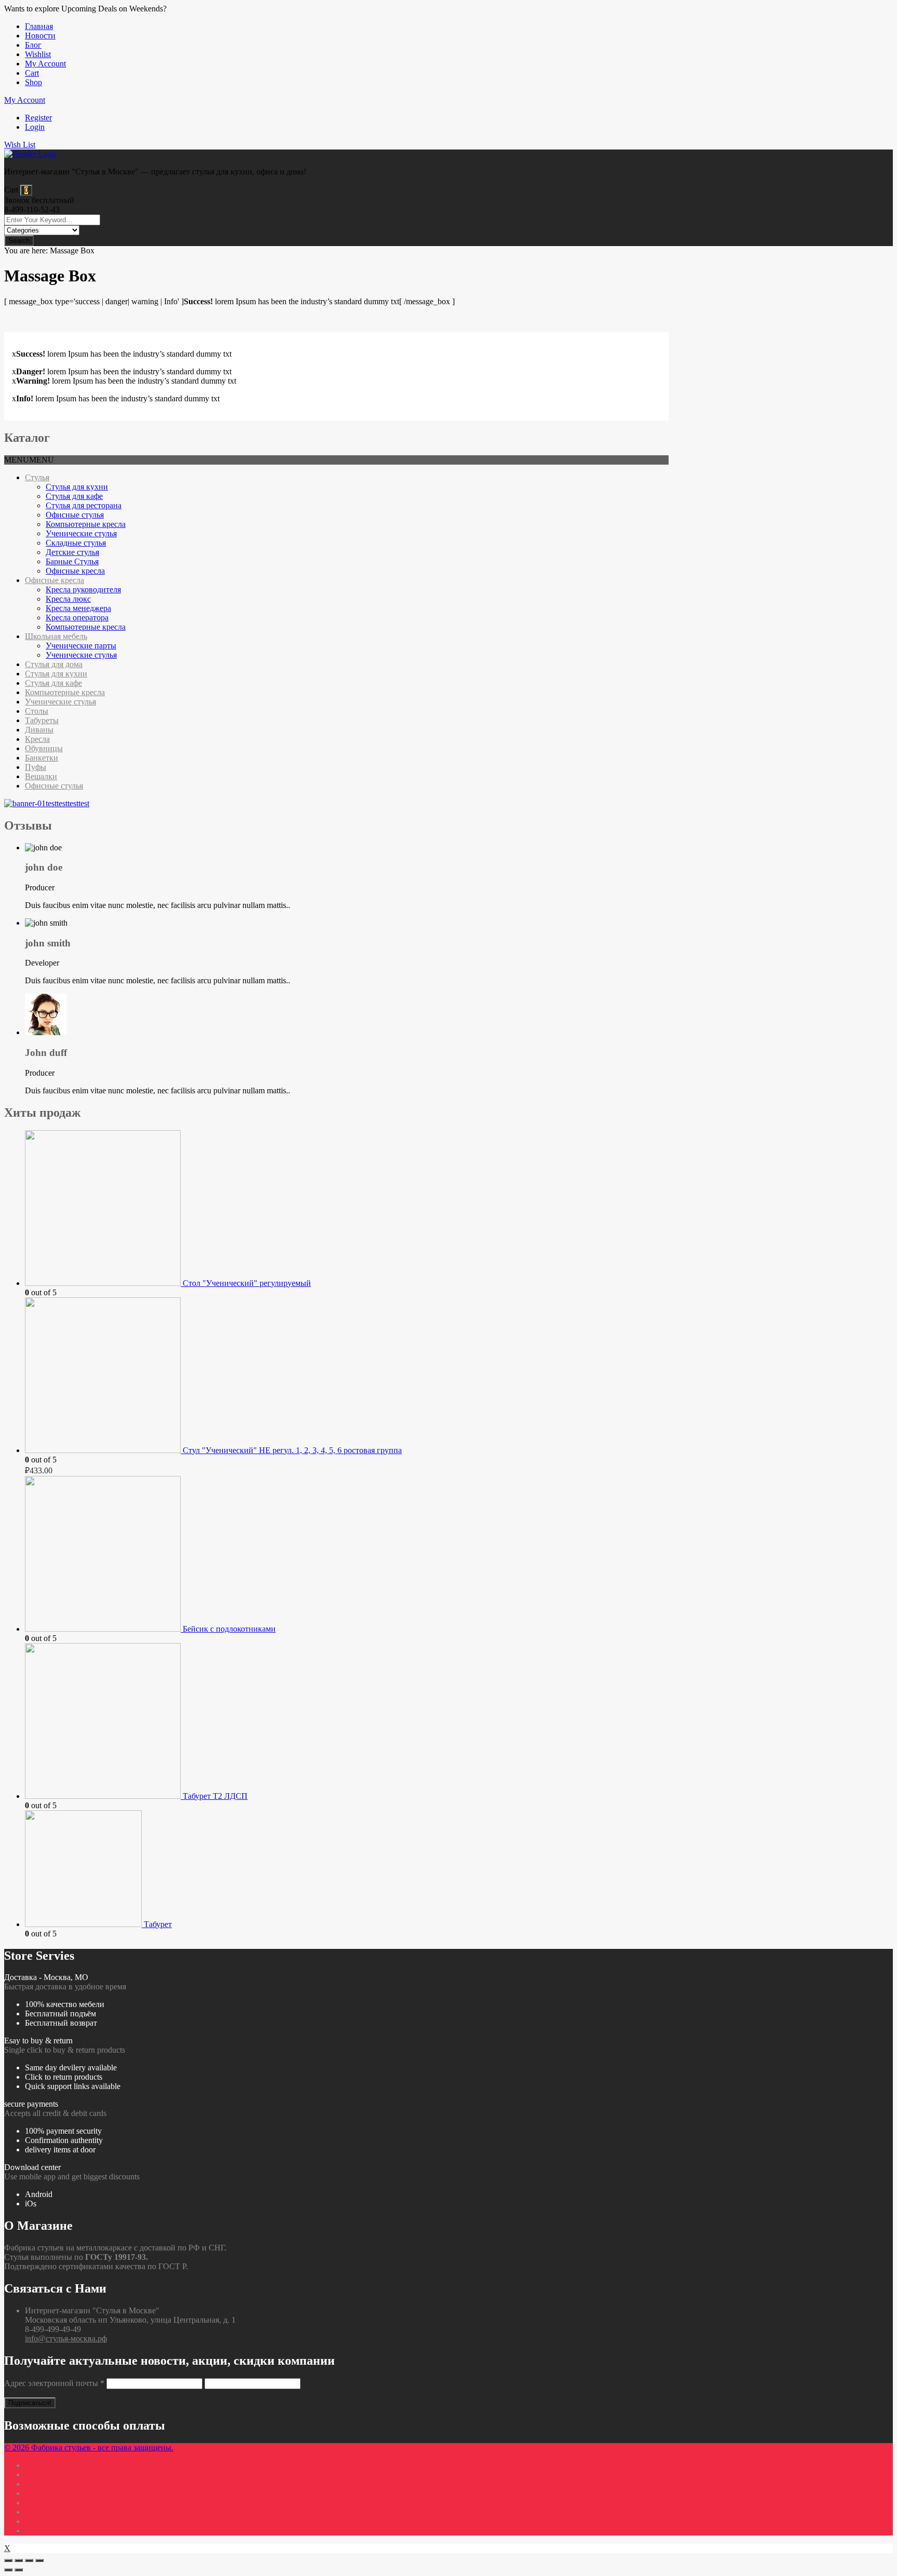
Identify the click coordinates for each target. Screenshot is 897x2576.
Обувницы (44, 748)
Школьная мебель (56, 636)
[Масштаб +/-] (39, 2560)
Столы (37, 711)
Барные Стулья (72, 561)
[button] (29, 460)
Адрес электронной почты (54, 2383)
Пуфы (36, 767)
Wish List (20, 145)
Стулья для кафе (74, 496)
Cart (32, 73)
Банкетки (42, 758)
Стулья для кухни (77, 487)
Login (35, 127)
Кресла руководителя (83, 589)
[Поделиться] (19, 2560)
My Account (45, 64)
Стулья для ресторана (84, 505)
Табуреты (42, 720)
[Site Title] (30, 154)
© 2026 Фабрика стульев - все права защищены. (89, 2448)
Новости (40, 36)
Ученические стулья (81, 533)
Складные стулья (76, 543)
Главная (39, 26)
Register (38, 118)
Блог (33, 45)
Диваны (39, 730)
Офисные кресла (75, 571)
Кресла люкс (68, 599)
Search (19, 241)
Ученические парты (81, 646)
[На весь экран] (29, 2560)
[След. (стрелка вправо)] (19, 2570)
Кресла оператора (77, 618)
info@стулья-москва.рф (66, 2338)
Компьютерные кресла (86, 524)
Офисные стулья (75, 515)
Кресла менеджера (78, 608)
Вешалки (41, 776)
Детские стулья (72, 552)
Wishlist (38, 54)
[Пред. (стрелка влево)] (8, 2570)
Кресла (37, 739)
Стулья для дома (54, 664)
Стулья (37, 477)
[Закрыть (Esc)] (8, 2560)
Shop (33, 82)
